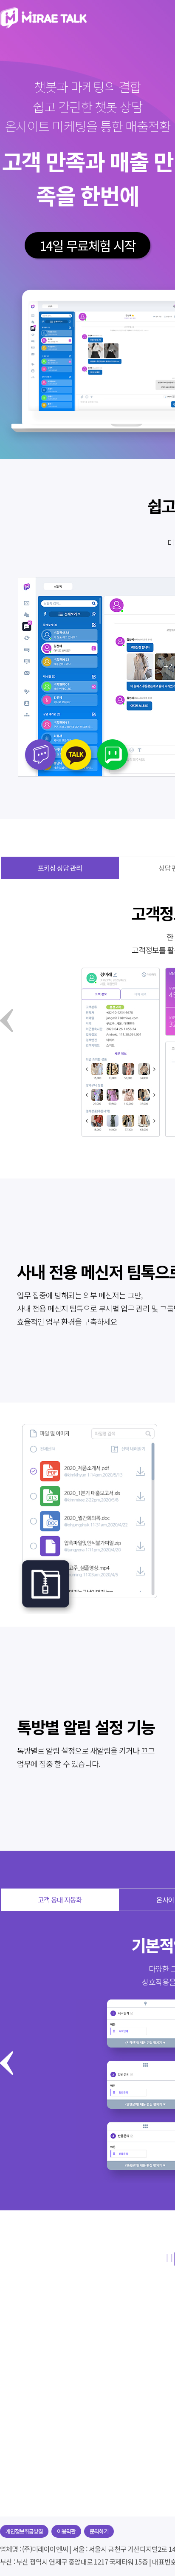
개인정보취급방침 (24, 2531)
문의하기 (99, 2531)
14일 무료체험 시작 (87, 245)
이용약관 (66, 2531)
